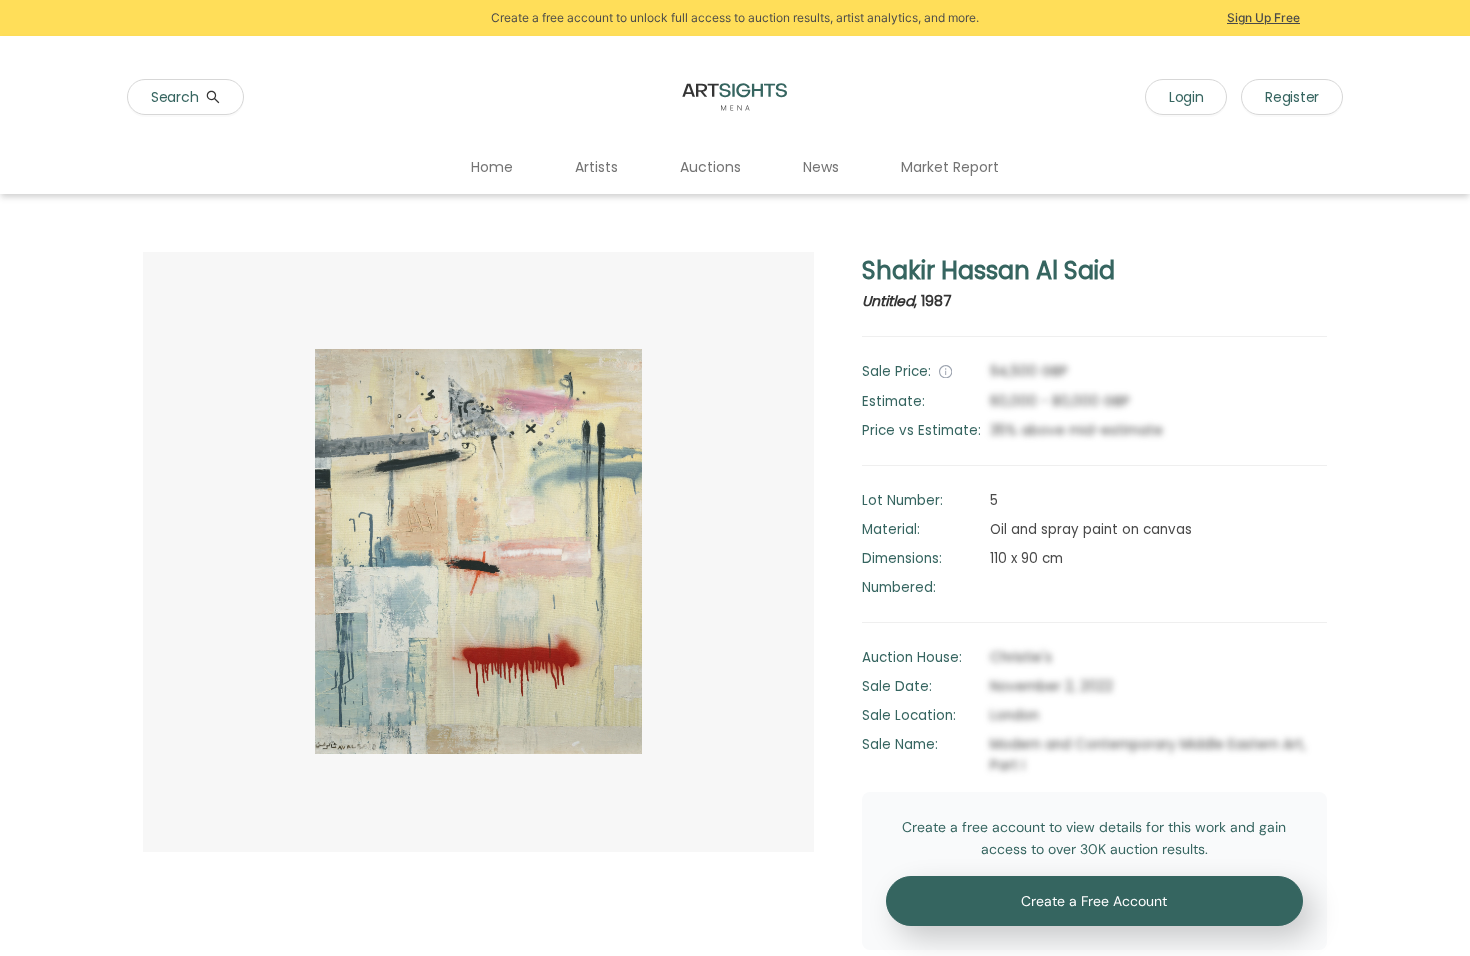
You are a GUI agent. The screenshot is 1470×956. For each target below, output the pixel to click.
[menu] (735, 168)
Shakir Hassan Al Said (988, 270)
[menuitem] (492, 168)
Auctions (710, 167)
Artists (596, 167)
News (821, 167)
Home (492, 167)
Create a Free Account (1094, 901)
